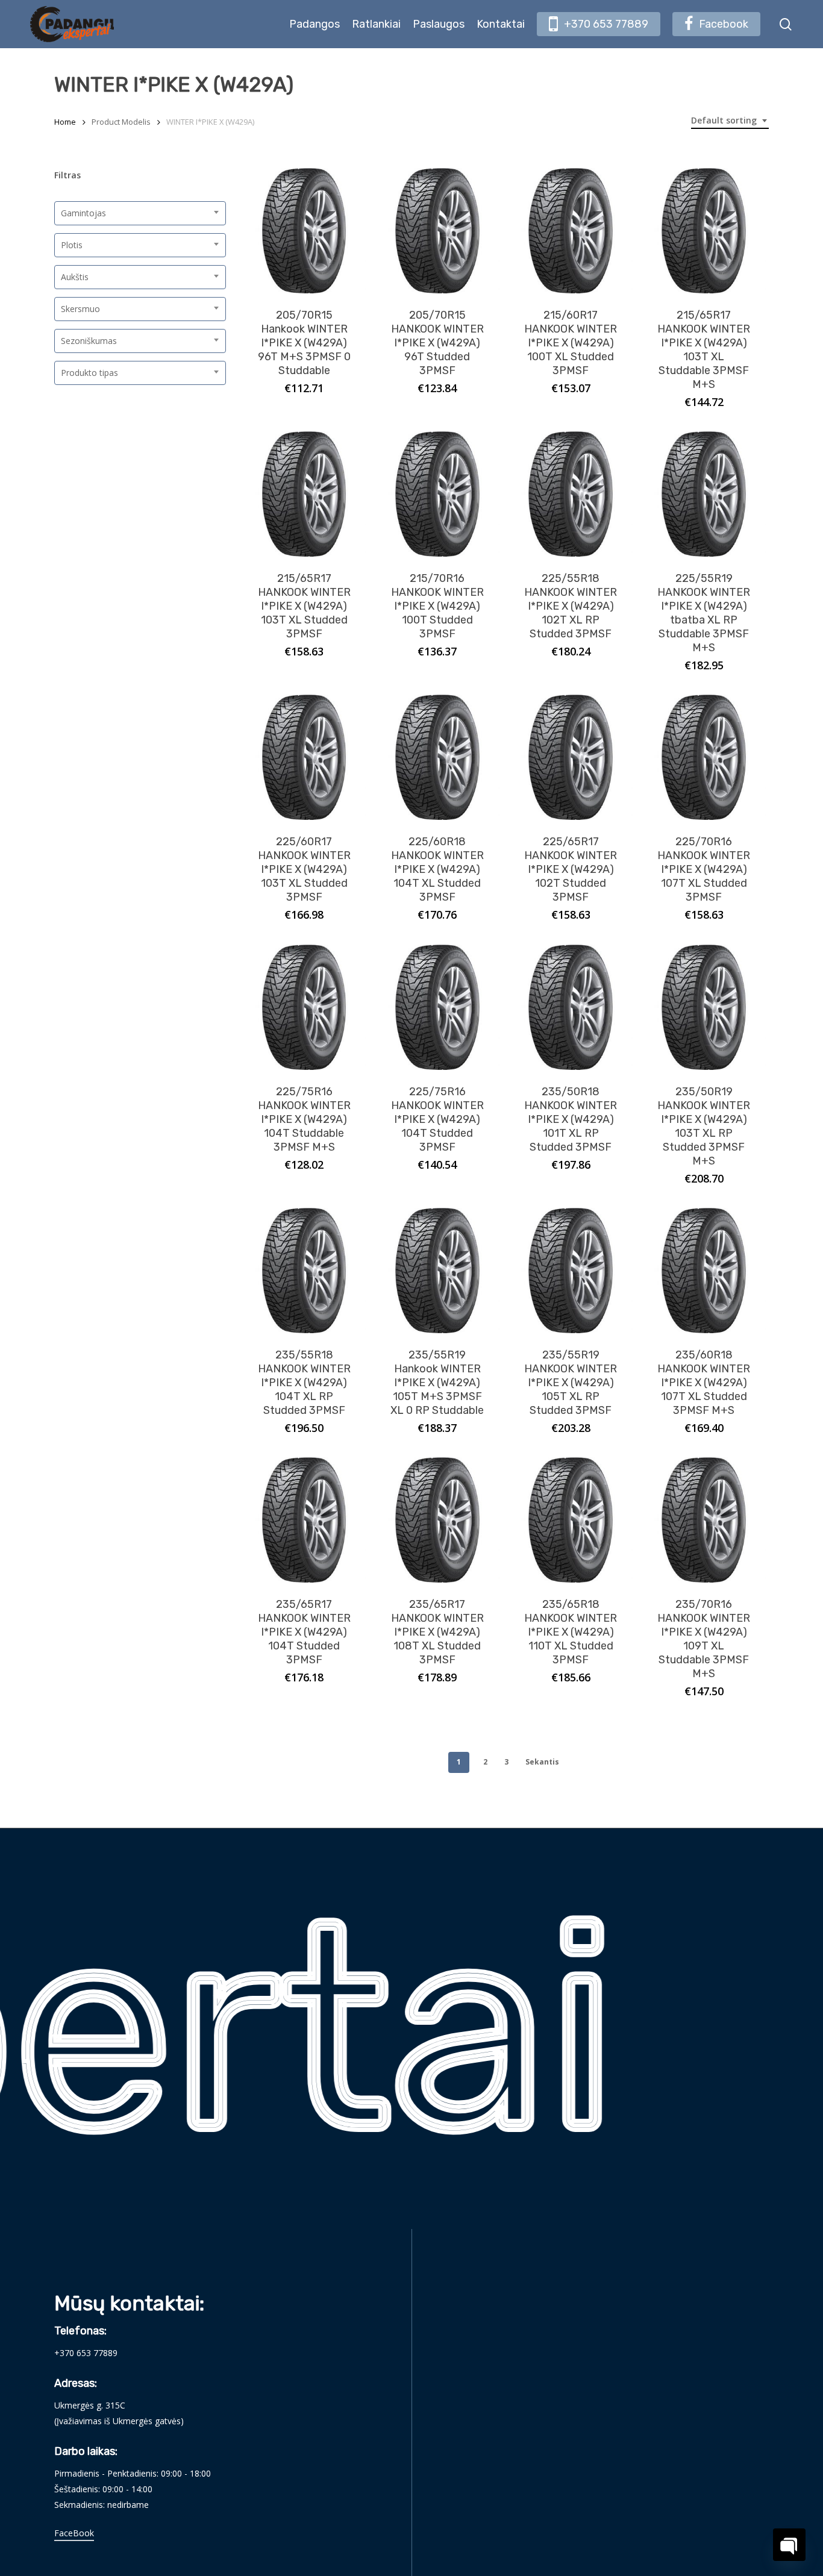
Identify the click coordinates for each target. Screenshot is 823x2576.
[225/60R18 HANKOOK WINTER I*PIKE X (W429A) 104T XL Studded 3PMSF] (437, 757)
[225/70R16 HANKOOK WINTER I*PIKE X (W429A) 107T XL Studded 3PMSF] (704, 757)
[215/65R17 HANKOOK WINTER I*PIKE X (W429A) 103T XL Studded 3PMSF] (304, 494)
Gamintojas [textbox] (83, 213)
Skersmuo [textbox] (80, 309)
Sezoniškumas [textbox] (89, 341)
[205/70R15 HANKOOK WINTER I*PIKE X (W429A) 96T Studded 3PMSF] (437, 231)
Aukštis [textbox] (75, 277)
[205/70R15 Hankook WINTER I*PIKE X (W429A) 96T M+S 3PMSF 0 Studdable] (304, 231)
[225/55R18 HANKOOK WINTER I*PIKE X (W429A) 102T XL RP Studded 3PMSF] (571, 494)
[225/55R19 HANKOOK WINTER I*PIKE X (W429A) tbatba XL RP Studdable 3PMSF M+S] (704, 494)
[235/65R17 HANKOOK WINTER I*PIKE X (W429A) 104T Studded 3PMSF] (304, 1520)
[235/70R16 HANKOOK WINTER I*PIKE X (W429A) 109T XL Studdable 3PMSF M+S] (704, 1520)
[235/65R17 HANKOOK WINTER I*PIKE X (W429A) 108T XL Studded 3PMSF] (437, 1520)
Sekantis (542, 1762)
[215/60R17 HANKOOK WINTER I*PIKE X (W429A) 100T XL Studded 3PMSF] (571, 231)
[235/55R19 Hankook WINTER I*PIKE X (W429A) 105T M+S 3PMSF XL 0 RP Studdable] (437, 1271)
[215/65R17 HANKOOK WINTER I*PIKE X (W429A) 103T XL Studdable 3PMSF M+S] (704, 231)
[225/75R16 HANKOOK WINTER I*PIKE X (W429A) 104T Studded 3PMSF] (437, 1007)
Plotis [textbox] (72, 245)
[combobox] (730, 121)
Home (65, 122)
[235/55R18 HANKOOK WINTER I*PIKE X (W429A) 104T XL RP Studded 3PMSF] (304, 1271)
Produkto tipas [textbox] (89, 373)
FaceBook (74, 2533)
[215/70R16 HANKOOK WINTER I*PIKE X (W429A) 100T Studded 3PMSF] (437, 494)
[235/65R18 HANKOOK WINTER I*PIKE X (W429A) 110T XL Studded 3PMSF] (571, 1520)
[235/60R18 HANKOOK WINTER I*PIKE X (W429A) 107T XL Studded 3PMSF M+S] (704, 1271)
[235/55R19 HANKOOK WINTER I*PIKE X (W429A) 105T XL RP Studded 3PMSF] (571, 1271)
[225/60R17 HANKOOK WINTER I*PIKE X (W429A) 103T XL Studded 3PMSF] (304, 757)
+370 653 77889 (86, 2353)
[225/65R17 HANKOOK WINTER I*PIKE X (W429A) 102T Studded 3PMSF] (571, 757)
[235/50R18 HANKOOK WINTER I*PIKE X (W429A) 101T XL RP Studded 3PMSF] (571, 1007)
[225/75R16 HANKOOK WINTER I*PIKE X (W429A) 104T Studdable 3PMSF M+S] (304, 1007)
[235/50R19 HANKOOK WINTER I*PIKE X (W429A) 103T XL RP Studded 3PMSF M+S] (704, 1007)
